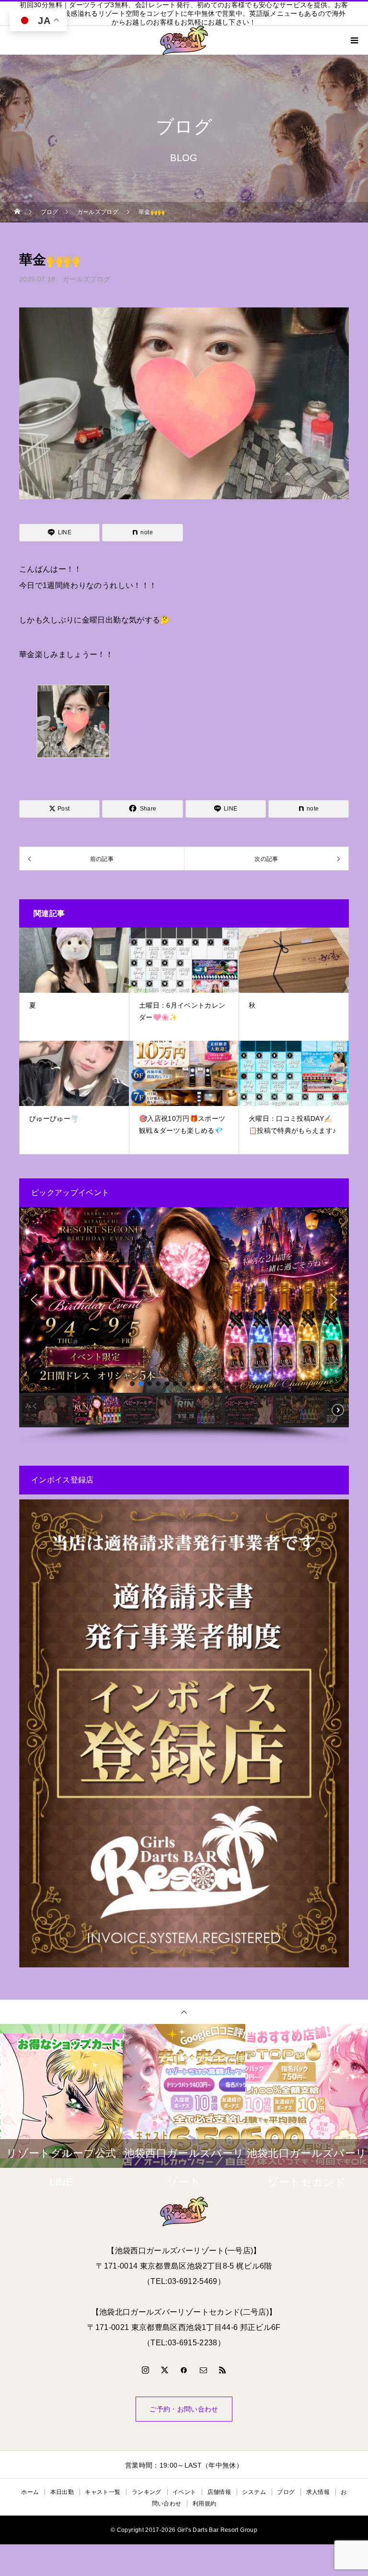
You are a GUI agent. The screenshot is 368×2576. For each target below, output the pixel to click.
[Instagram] (145, 2370)
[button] (34, 1300)
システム (254, 2492)
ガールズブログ (86, 279)
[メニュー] (354, 40)
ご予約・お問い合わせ (184, 2409)
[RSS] (223, 2370)
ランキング (147, 2492)
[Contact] (203, 2370)
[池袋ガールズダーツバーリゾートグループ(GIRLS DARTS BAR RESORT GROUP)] (184, 2211)
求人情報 (318, 2492)
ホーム (30, 2492)
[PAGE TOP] (184, 2012)
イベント (184, 2492)
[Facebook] (184, 2370)
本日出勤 (62, 2492)
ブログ (286, 2492)
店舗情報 (219, 2492)
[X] (165, 2370)
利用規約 (204, 2504)
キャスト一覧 (103, 2492)
